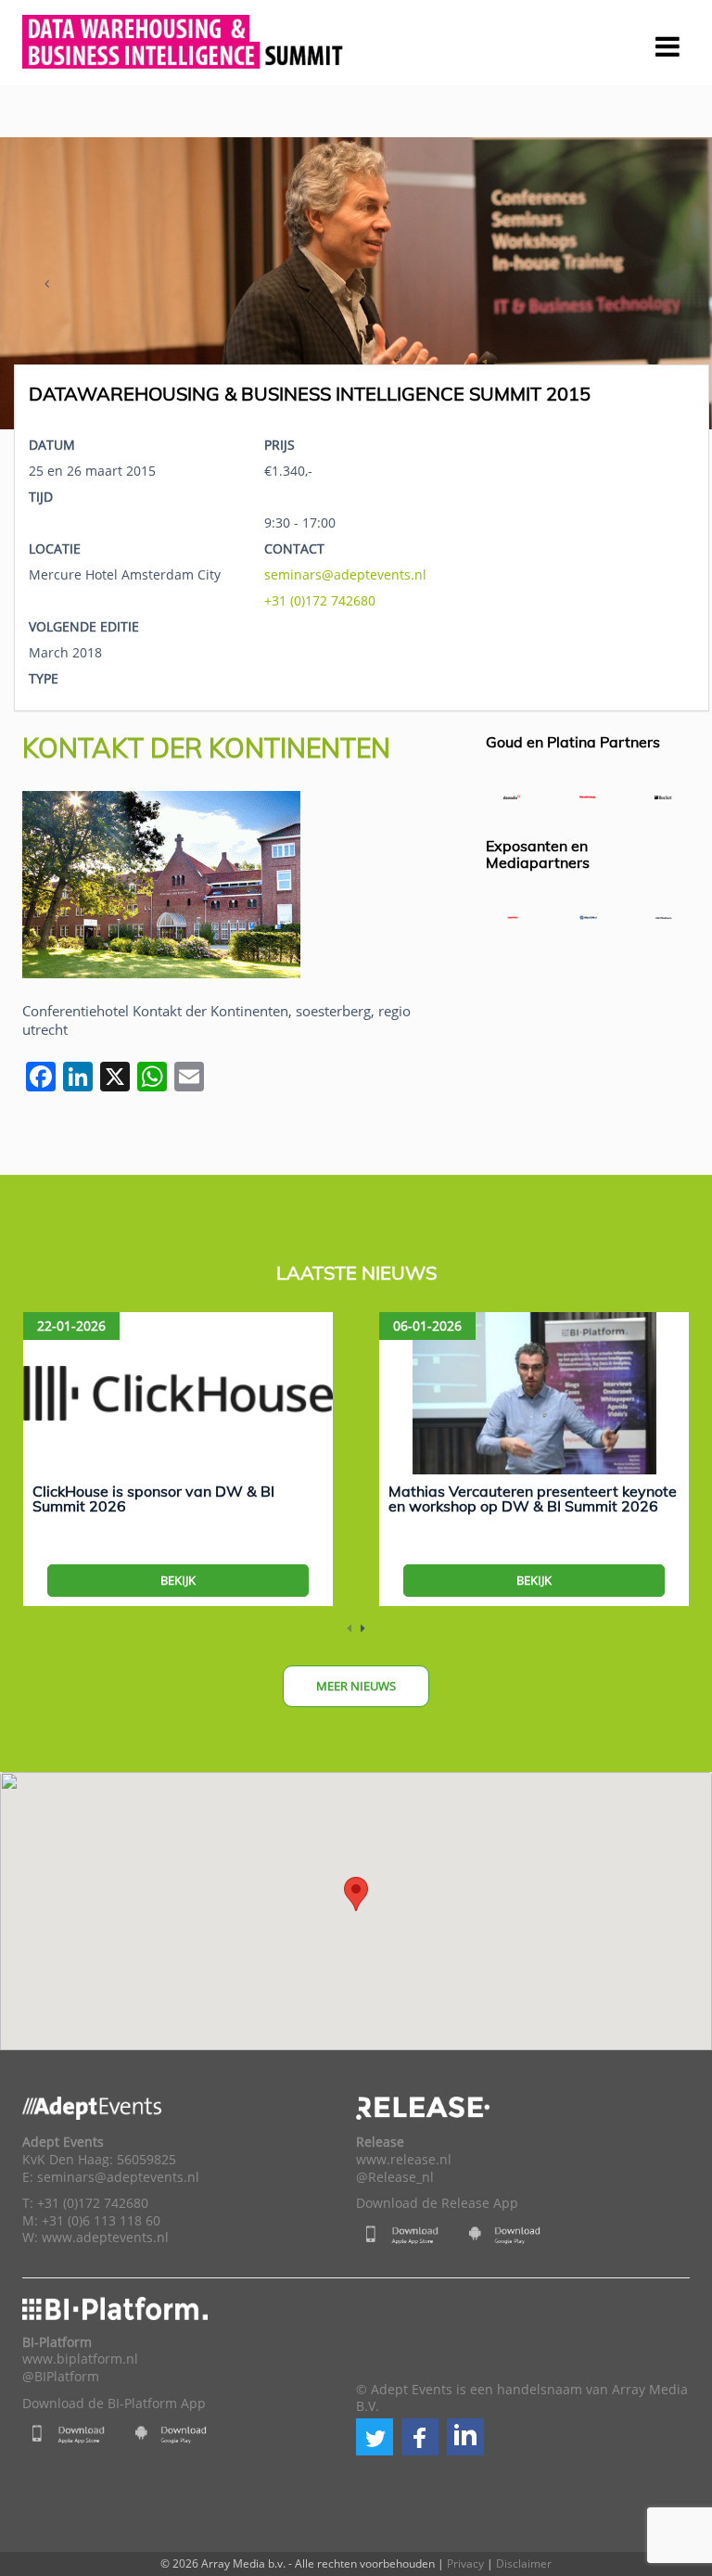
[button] (375, 2437)
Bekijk (178, 1580)
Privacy (465, 2563)
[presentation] (46, 284)
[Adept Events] (184, 39)
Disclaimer (524, 2563)
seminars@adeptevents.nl (345, 574)
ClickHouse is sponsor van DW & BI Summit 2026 (153, 1498)
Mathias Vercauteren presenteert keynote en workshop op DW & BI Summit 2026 (533, 1498)
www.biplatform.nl (80, 2359)
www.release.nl (404, 2160)
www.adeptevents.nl (105, 2238)
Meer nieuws (356, 1686)
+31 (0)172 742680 (320, 600)
